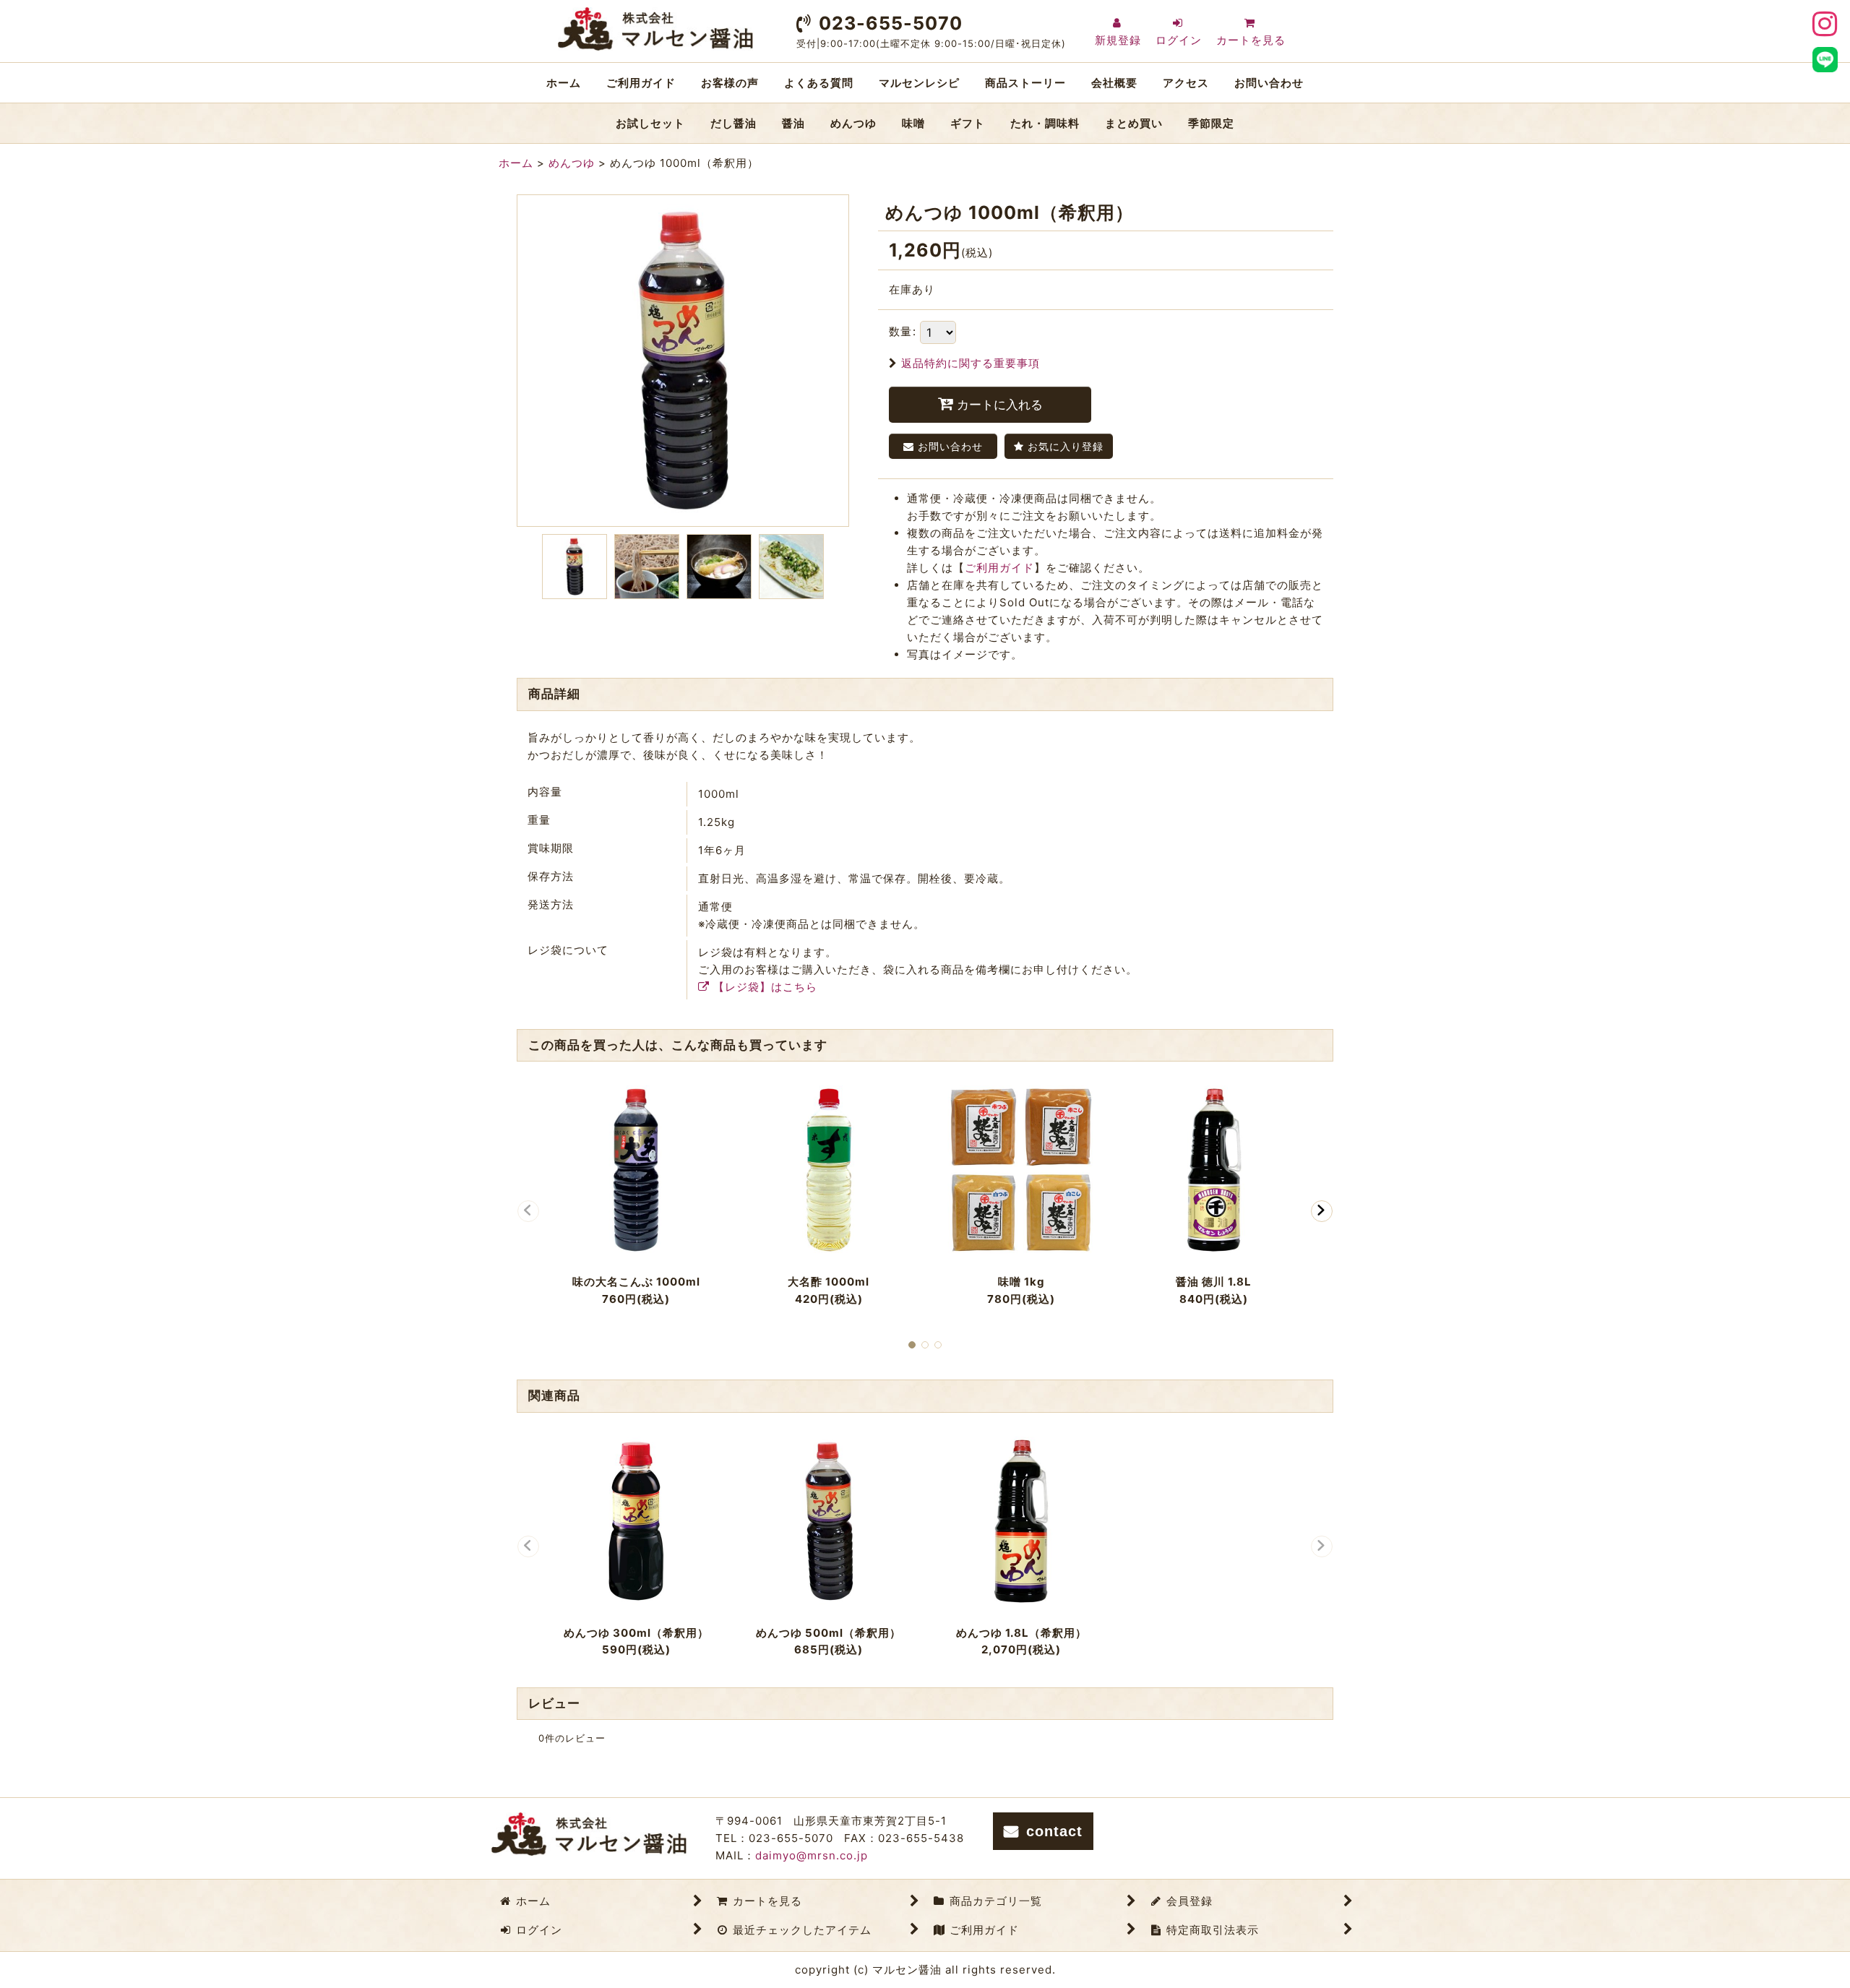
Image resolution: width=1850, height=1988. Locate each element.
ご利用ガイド (641, 83)
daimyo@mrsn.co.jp (812, 1855)
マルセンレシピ (919, 83)
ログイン (1179, 40)
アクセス (1186, 83)
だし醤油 (733, 123)
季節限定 (1211, 123)
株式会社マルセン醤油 (655, 29)
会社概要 (1114, 83)
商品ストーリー (1025, 83)
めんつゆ (853, 123)
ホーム (564, 83)
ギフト (968, 123)
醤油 (793, 123)
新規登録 (1118, 40)
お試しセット (650, 123)
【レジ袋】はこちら (765, 987)
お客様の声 (730, 83)
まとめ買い (1134, 123)
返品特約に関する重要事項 (971, 363)
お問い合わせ (1269, 83)
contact (1054, 1831)
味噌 (913, 123)
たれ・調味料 (1045, 123)
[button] (575, 567)
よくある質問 (819, 83)
